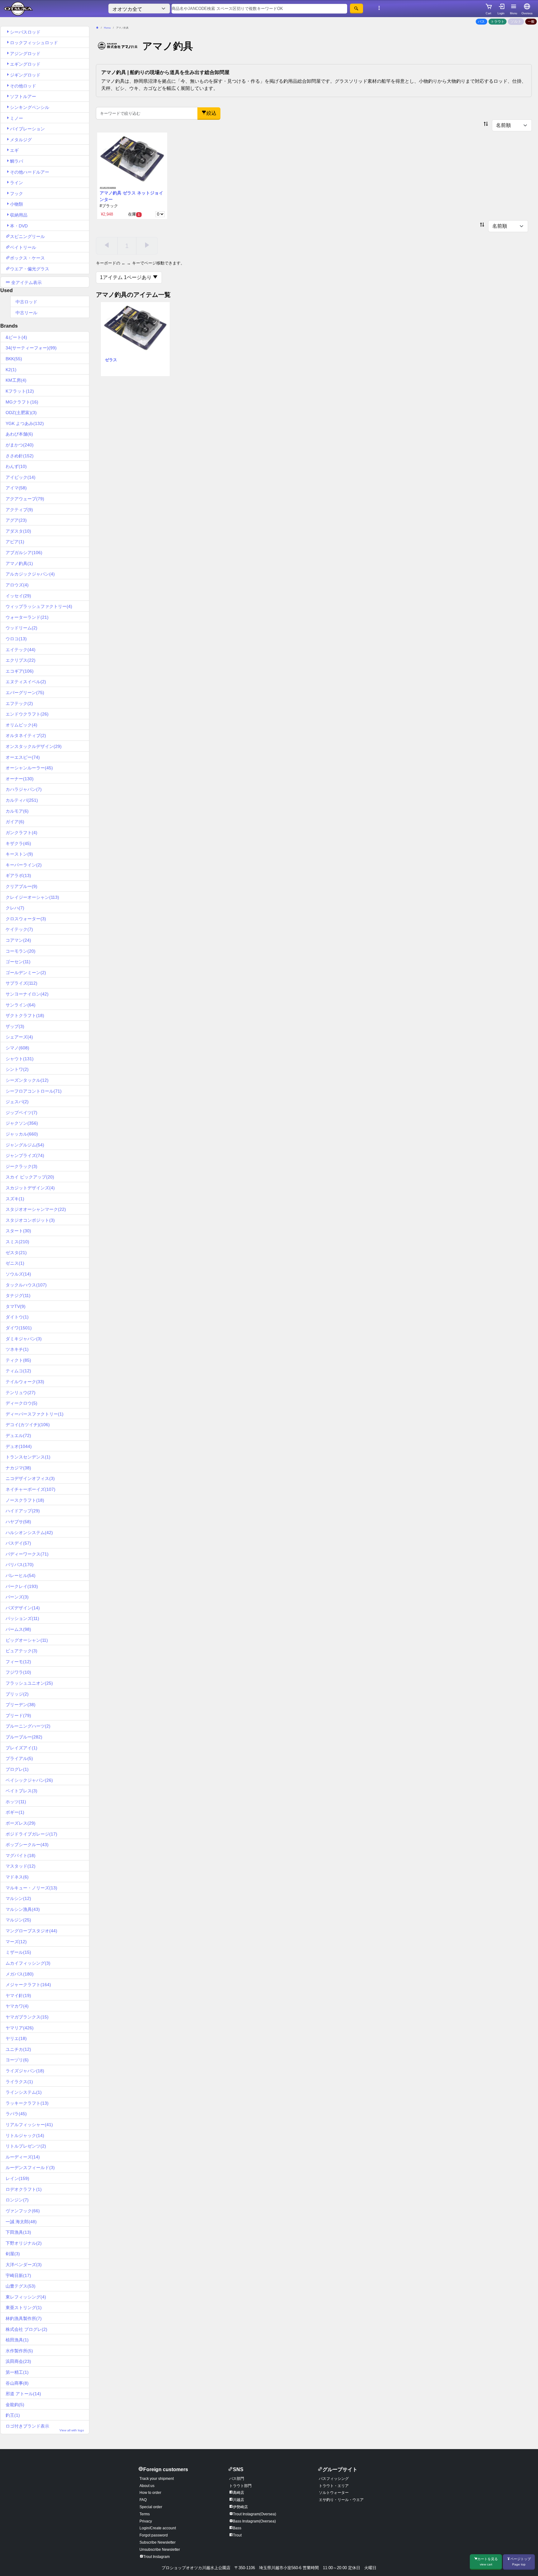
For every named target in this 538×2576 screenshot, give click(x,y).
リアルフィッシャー (29, 2125)
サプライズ (21, 983)
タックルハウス (26, 1285)
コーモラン (21, 951)
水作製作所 (19, 2351)
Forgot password (154, 2535)
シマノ (17, 1048)
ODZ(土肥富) (21, 413)
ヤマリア (20, 2028)
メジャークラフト (28, 1985)
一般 (531, 21)
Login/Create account (158, 2528)
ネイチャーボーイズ (31, 1489)
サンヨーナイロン (27, 994)
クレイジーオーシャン (32, 897)
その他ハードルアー (30, 172)
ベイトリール (23, 247)
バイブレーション (27, 129)
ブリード (18, 1715)
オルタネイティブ (26, 735)
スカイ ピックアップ (30, 1177)
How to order (150, 2493)
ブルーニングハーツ (28, 1726)
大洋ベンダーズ (24, 2265)
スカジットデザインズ (30, 1188)
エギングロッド (25, 64)
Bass (237, 2528)
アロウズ (17, 585)
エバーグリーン (25, 693)
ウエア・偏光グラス (30, 269)
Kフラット (20, 391)
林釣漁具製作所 (24, 2318)
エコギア (20, 671)
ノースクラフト (25, 1500)
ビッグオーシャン (27, 1640)
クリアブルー (21, 886)
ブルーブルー (24, 1737)
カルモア (17, 811)
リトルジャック (25, 2135)
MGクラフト (22, 402)
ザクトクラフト (25, 1015)
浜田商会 (18, 2361)
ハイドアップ (23, 1511)
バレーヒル (21, 1575)
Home (107, 28)
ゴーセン (18, 962)
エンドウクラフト (27, 714)
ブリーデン (21, 1705)
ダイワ (19, 1328)
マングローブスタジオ (31, 1931)
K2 (11, 370)
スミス (17, 1242)
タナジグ (18, 1295)
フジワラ (18, 1672)
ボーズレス (21, 1823)
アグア (16, 520)
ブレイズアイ (21, 1748)
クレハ (15, 908)
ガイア (15, 822)
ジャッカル (22, 1134)
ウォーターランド (27, 617)
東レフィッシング (26, 2297)
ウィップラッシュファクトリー (39, 606)
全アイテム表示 (26, 282)
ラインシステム (24, 2092)
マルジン (18, 1920)
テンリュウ (21, 1393)
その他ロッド (23, 86)
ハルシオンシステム (29, 1533)
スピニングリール (27, 236)
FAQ (143, 2500)
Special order (151, 2507)
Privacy (146, 2521)
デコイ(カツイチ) (28, 1425)
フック (17, 194)
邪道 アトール (23, 2394)
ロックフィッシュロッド (34, 43)
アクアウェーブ (25, 499)
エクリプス (21, 660)
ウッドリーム (21, 628)
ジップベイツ (21, 1113)
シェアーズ (19, 1037)
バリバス (20, 1565)
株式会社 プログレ (26, 2329)
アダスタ (18, 531)
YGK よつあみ (25, 423)
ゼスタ (16, 1253)
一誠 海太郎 (21, 2222)
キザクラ (18, 843)
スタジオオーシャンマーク (36, 1209)
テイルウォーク (25, 1382)
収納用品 (19, 215)
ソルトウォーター (334, 2493)
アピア (15, 542)
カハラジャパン (24, 789)
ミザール (18, 1952)
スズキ (15, 1199)
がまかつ (20, 445)
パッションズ (22, 1618)
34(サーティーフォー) (31, 348)
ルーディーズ (23, 2157)
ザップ (15, 1026)
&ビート (16, 337)
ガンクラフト (21, 833)
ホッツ (16, 1802)
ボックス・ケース (27, 258)
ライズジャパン (25, 2071)
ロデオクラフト (24, 2189)
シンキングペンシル (30, 107)
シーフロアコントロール (34, 1091)
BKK (14, 359)
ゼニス (15, 1263)
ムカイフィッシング (28, 1963)
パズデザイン (23, 1608)
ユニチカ (18, 2049)
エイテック (21, 650)
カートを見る (488, 2562)
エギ (14, 150)
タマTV (16, 1306)
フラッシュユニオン (29, 1683)
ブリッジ (17, 1694)
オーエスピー (23, 757)
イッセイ (18, 596)
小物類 (17, 204)
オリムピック (21, 725)
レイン (17, 2178)
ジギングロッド (25, 75)
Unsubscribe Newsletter (160, 2550)
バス (481, 21)
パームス (18, 1629)
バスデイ (18, 1543)
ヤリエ (16, 2038)
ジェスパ (17, 1102)
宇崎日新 (18, 2275)
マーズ (16, 1942)
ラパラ (16, 2114)
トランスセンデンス (28, 1457)
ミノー (17, 118)
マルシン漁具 (23, 1909)
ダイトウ (17, 1317)
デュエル (18, 1435)
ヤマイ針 (18, 1995)
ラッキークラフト (27, 2103)
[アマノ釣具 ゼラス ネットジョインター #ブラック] (132, 159)
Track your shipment (157, 2479)
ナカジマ (18, 1468)
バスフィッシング (334, 2479)
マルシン (18, 1898)
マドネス (17, 1877)
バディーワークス (27, 1554)
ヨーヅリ (17, 2060)
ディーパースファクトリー (35, 1414)
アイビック (21, 477)
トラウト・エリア (334, 2486)
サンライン (21, 1005)
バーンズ (17, 1597)
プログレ (17, 1769)
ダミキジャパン (24, 1339)
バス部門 (237, 2479)
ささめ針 (20, 456)
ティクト (18, 1360)
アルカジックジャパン (30, 574)
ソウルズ (18, 1274)
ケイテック (19, 929)
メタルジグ (21, 140)
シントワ (17, 1069)
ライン (17, 183)
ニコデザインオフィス (30, 1478)
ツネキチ (17, 1349)
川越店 (238, 2500)
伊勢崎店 (240, 2507)
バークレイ (22, 1586)
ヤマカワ (17, 2006)
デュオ (19, 1446)
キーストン (19, 854)
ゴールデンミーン (26, 973)
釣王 (13, 2415)
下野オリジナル (24, 2243)
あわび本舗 (19, 434)
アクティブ (19, 510)
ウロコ (16, 639)
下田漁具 (18, 2232)
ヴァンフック (23, 2211)
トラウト (498, 21)
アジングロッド (25, 54)
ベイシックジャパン (29, 1780)
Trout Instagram (156, 2557)
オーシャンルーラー (29, 768)
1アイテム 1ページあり (126, 277)
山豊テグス (21, 2286)
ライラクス (19, 2082)
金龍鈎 (15, 2405)
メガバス (20, 1974)
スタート (18, 1231)
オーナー (20, 779)
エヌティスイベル (26, 682)
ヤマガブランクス (27, 2017)
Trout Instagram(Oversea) (255, 2514)
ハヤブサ (18, 1522)
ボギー (15, 1812)
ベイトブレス (21, 1791)
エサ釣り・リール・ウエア (341, 2500)
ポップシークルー (27, 1845)
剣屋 (13, 2254)
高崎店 (238, 2493)
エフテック (19, 703)
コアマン (18, 940)
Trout (237, 2535)
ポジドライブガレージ (31, 1834)
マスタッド (21, 1866)
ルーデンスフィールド (30, 2168)
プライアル (19, 1758)
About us (147, 2486)
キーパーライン (24, 865)
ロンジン (17, 2200)
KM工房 (16, 380)
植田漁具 (17, 2340)
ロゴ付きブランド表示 (45, 2428)
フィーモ (18, 1662)
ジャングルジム (25, 1145)
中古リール (26, 313)
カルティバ (22, 800)
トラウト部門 (240, 2486)
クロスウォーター (26, 919)
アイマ (16, 488)
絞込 (211, 113)
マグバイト (21, 1855)
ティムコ (18, 1371)
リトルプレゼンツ (26, 2146)
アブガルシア (24, 553)
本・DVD (19, 226)
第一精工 (17, 2372)
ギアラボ (18, 875)
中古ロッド (26, 302)
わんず (16, 466)
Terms (145, 2514)
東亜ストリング (24, 2308)
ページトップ (521, 2562)
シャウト (20, 1059)
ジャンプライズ (25, 1155)
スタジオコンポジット (30, 1220)
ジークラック (21, 1166)
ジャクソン (22, 1123)
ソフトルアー (23, 96)
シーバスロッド (25, 32)
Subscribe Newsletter (158, 2542)
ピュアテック (21, 1651)
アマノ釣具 (19, 563)
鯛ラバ (17, 161)
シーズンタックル (27, 1080)
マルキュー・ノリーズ (31, 1888)
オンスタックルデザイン (34, 746)
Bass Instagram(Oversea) (254, 2521)
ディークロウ (21, 1403)
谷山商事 (17, 2383)
